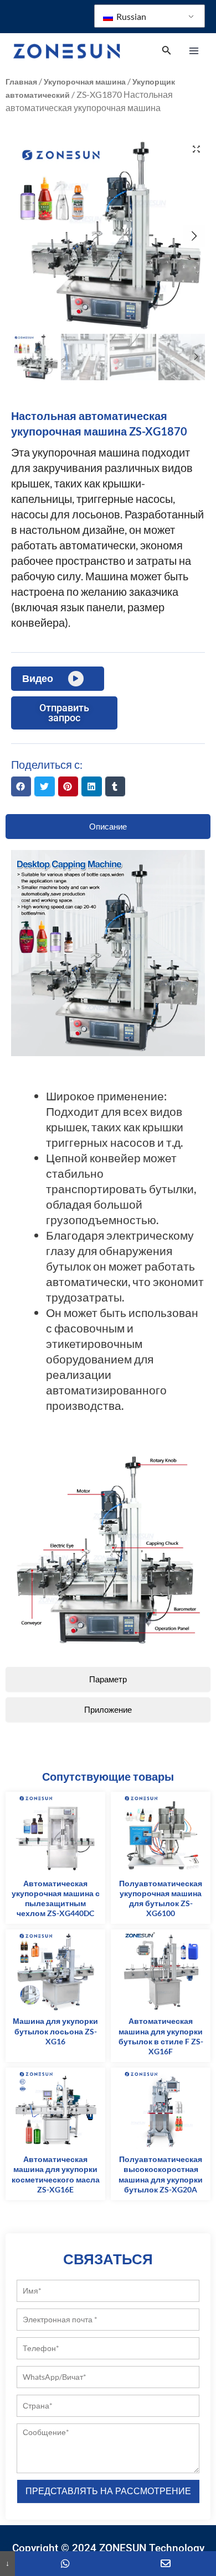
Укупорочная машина (85, 82)
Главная (21, 82)
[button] (21, 786)
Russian (130, 16)
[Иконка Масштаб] (196, 149)
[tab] (108, 827)
